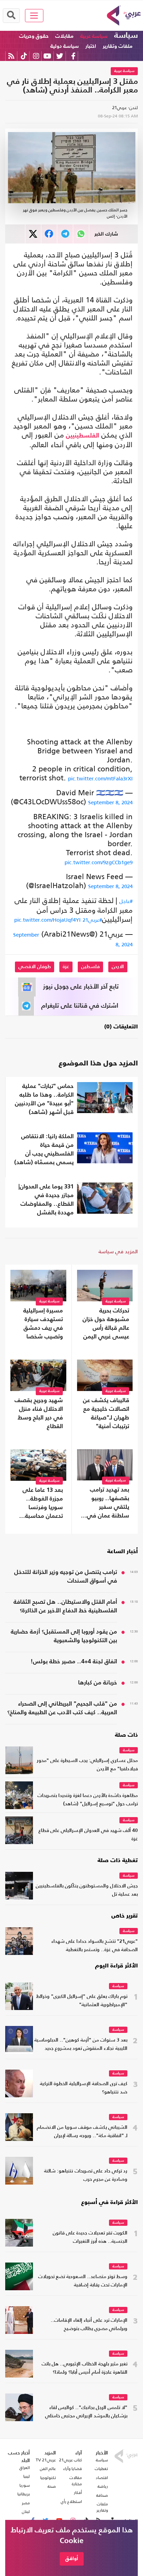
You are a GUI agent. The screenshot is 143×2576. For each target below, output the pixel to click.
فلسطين (90, 967)
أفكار (78, 2493)
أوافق (72, 2559)
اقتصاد (102, 2478)
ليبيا (27, 2476)
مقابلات (64, 36)
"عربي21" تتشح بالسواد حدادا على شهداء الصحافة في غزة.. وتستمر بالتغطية (95, 1946)
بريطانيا (24, 2494)
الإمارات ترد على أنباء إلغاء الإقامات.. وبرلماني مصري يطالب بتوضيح (89, 2325)
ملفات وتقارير (118, 46)
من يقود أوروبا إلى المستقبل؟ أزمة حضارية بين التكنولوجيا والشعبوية (64, 1636)
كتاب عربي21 (70, 2460)
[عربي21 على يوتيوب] (47, 56)
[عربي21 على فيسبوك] (73, 56)
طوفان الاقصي (35, 967)
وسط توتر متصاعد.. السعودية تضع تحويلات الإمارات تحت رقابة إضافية (83, 2281)
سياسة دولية (65, 46)
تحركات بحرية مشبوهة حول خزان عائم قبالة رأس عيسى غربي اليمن (106, 1324)
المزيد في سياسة (118, 1251)
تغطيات (101, 2469)
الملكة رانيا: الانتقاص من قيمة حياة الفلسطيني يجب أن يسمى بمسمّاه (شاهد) (44, 1150)
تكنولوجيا (48, 2478)
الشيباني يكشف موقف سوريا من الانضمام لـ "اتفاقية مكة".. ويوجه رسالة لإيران (82, 2132)
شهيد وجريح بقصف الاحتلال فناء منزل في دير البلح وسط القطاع (39, 1414)
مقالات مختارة (76, 2481)
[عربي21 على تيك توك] (24, 56)
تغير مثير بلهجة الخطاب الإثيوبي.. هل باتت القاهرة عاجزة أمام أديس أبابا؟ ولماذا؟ (85, 2368)
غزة (66, 967)
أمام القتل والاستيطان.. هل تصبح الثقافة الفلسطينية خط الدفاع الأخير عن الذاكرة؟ (65, 1606)
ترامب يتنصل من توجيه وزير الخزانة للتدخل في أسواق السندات (66, 1577)
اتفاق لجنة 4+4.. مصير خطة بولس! (74, 1662)
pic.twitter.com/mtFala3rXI (100, 778)
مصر (26, 2503)
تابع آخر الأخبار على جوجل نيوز (81, 987)
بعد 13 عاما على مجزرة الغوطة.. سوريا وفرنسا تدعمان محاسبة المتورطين (43, 1504)
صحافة (102, 2495)
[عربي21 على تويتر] (60, 56)
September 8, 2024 (110, 802)
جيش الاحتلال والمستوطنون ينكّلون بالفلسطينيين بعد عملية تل (87, 1890)
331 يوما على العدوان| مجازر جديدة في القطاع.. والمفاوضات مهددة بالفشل (46, 1200)
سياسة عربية (94, 36)
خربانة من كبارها (98, 1683)
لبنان (26, 2512)
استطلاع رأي (71, 2502)
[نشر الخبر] (33, 234)
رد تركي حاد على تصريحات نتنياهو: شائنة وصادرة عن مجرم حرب (86, 2175)
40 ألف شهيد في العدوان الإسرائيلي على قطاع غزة (88, 1835)
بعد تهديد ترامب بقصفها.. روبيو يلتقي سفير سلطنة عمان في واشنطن (108, 1504)
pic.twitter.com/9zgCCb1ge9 (99, 862)
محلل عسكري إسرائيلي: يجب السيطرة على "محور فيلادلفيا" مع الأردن (87, 1765)
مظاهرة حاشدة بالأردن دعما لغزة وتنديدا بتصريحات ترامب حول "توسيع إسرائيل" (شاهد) (88, 1800)
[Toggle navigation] (34, 16)
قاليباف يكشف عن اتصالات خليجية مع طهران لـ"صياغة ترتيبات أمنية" (106, 1414)
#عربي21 (92, 920)
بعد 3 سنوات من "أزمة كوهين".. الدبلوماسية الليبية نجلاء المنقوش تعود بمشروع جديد (81, 2044)
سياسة (126, 36)
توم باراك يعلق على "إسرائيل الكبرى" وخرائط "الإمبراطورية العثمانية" (82, 2001)
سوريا (25, 2485)
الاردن (118, 967)
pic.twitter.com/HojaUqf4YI (47, 920)
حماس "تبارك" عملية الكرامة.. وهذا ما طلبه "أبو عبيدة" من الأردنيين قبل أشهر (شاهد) (44, 1099)
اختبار (91, 46)
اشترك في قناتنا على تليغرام (80, 1006)
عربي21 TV (46, 2460)
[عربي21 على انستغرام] (36, 56)
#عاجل (126, 901)
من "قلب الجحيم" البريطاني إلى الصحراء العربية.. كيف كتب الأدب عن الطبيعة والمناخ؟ (62, 1708)
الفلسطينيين (83, 436)
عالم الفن (48, 2469)
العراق (25, 2468)
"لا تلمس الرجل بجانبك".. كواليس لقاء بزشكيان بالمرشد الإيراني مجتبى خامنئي (86, 2412)
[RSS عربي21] (11, 56)
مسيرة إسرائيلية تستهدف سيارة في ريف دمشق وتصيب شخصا (43, 1324)
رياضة (103, 2486)
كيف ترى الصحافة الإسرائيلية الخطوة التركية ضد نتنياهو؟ (84, 2088)
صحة (52, 2486)
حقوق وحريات (34, 36)
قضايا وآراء (73, 2469)
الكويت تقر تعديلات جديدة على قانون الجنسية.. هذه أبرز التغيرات (90, 2237)
